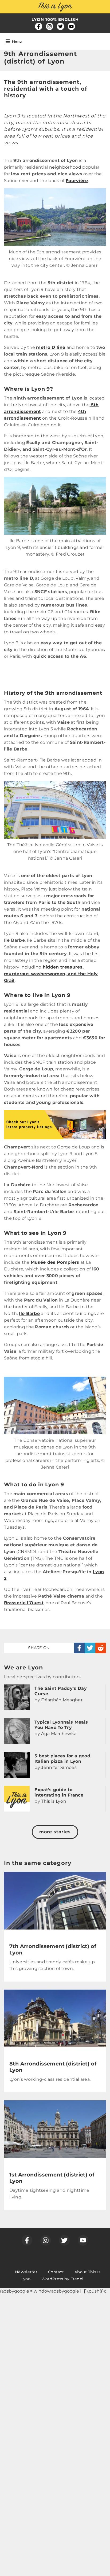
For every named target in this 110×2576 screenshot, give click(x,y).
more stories (55, 1832)
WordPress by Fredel (62, 2279)
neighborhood (65, 167)
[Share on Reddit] (101, 1648)
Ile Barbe (29, 1313)
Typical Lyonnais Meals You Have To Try (61, 1725)
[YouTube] (71, 26)
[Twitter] (60, 26)
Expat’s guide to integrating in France (59, 1792)
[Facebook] (39, 26)
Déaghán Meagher (62, 1700)
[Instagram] (50, 26)
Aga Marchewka (59, 1734)
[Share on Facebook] (79, 1648)
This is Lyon (54, 1801)
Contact (56, 2272)
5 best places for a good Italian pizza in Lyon (62, 1759)
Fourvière (77, 181)
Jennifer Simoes (59, 1767)
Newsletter (26, 2272)
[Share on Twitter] (90, 1648)
